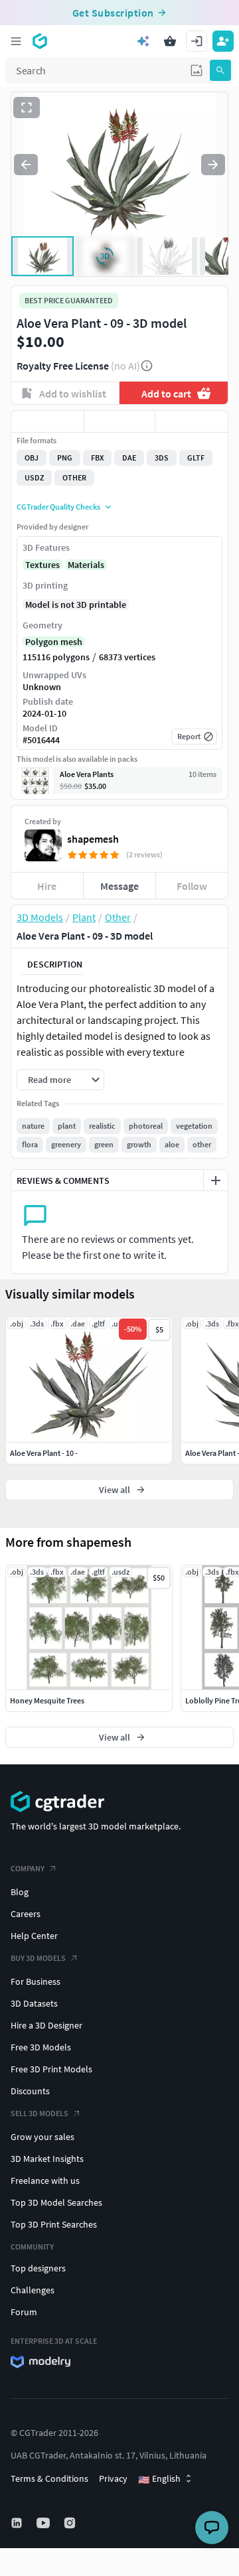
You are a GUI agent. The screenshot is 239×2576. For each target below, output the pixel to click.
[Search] (220, 70)
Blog (20, 1892)
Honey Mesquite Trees (47, 1700)
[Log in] (197, 41)
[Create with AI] (143, 41)
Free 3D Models (41, 2047)
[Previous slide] (26, 165)
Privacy (113, 2478)
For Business (36, 1981)
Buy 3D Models (38, 1958)
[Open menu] (16, 41)
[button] (197, 70)
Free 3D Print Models (51, 2069)
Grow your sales (42, 2137)
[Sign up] (223, 41)
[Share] (192, 421)
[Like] (47, 421)
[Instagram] (71, 2523)
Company (28, 1868)
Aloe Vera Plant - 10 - (44, 1453)
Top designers (38, 2268)
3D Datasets (34, 2003)
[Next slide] (213, 165)
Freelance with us (45, 2181)
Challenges (33, 2290)
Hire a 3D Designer (46, 2025)
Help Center (34, 1936)
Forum (24, 2312)
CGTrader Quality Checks (58, 507)
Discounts (30, 2091)
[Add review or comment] (216, 1181)
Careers (26, 1914)
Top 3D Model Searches (56, 2202)
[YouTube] (44, 2523)
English (159, 2479)
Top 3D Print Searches (54, 2224)
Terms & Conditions (49, 2478)
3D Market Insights (47, 2159)
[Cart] (170, 41)
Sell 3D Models (40, 2113)
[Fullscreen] (27, 107)
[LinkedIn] (18, 2523)
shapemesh (93, 839)
